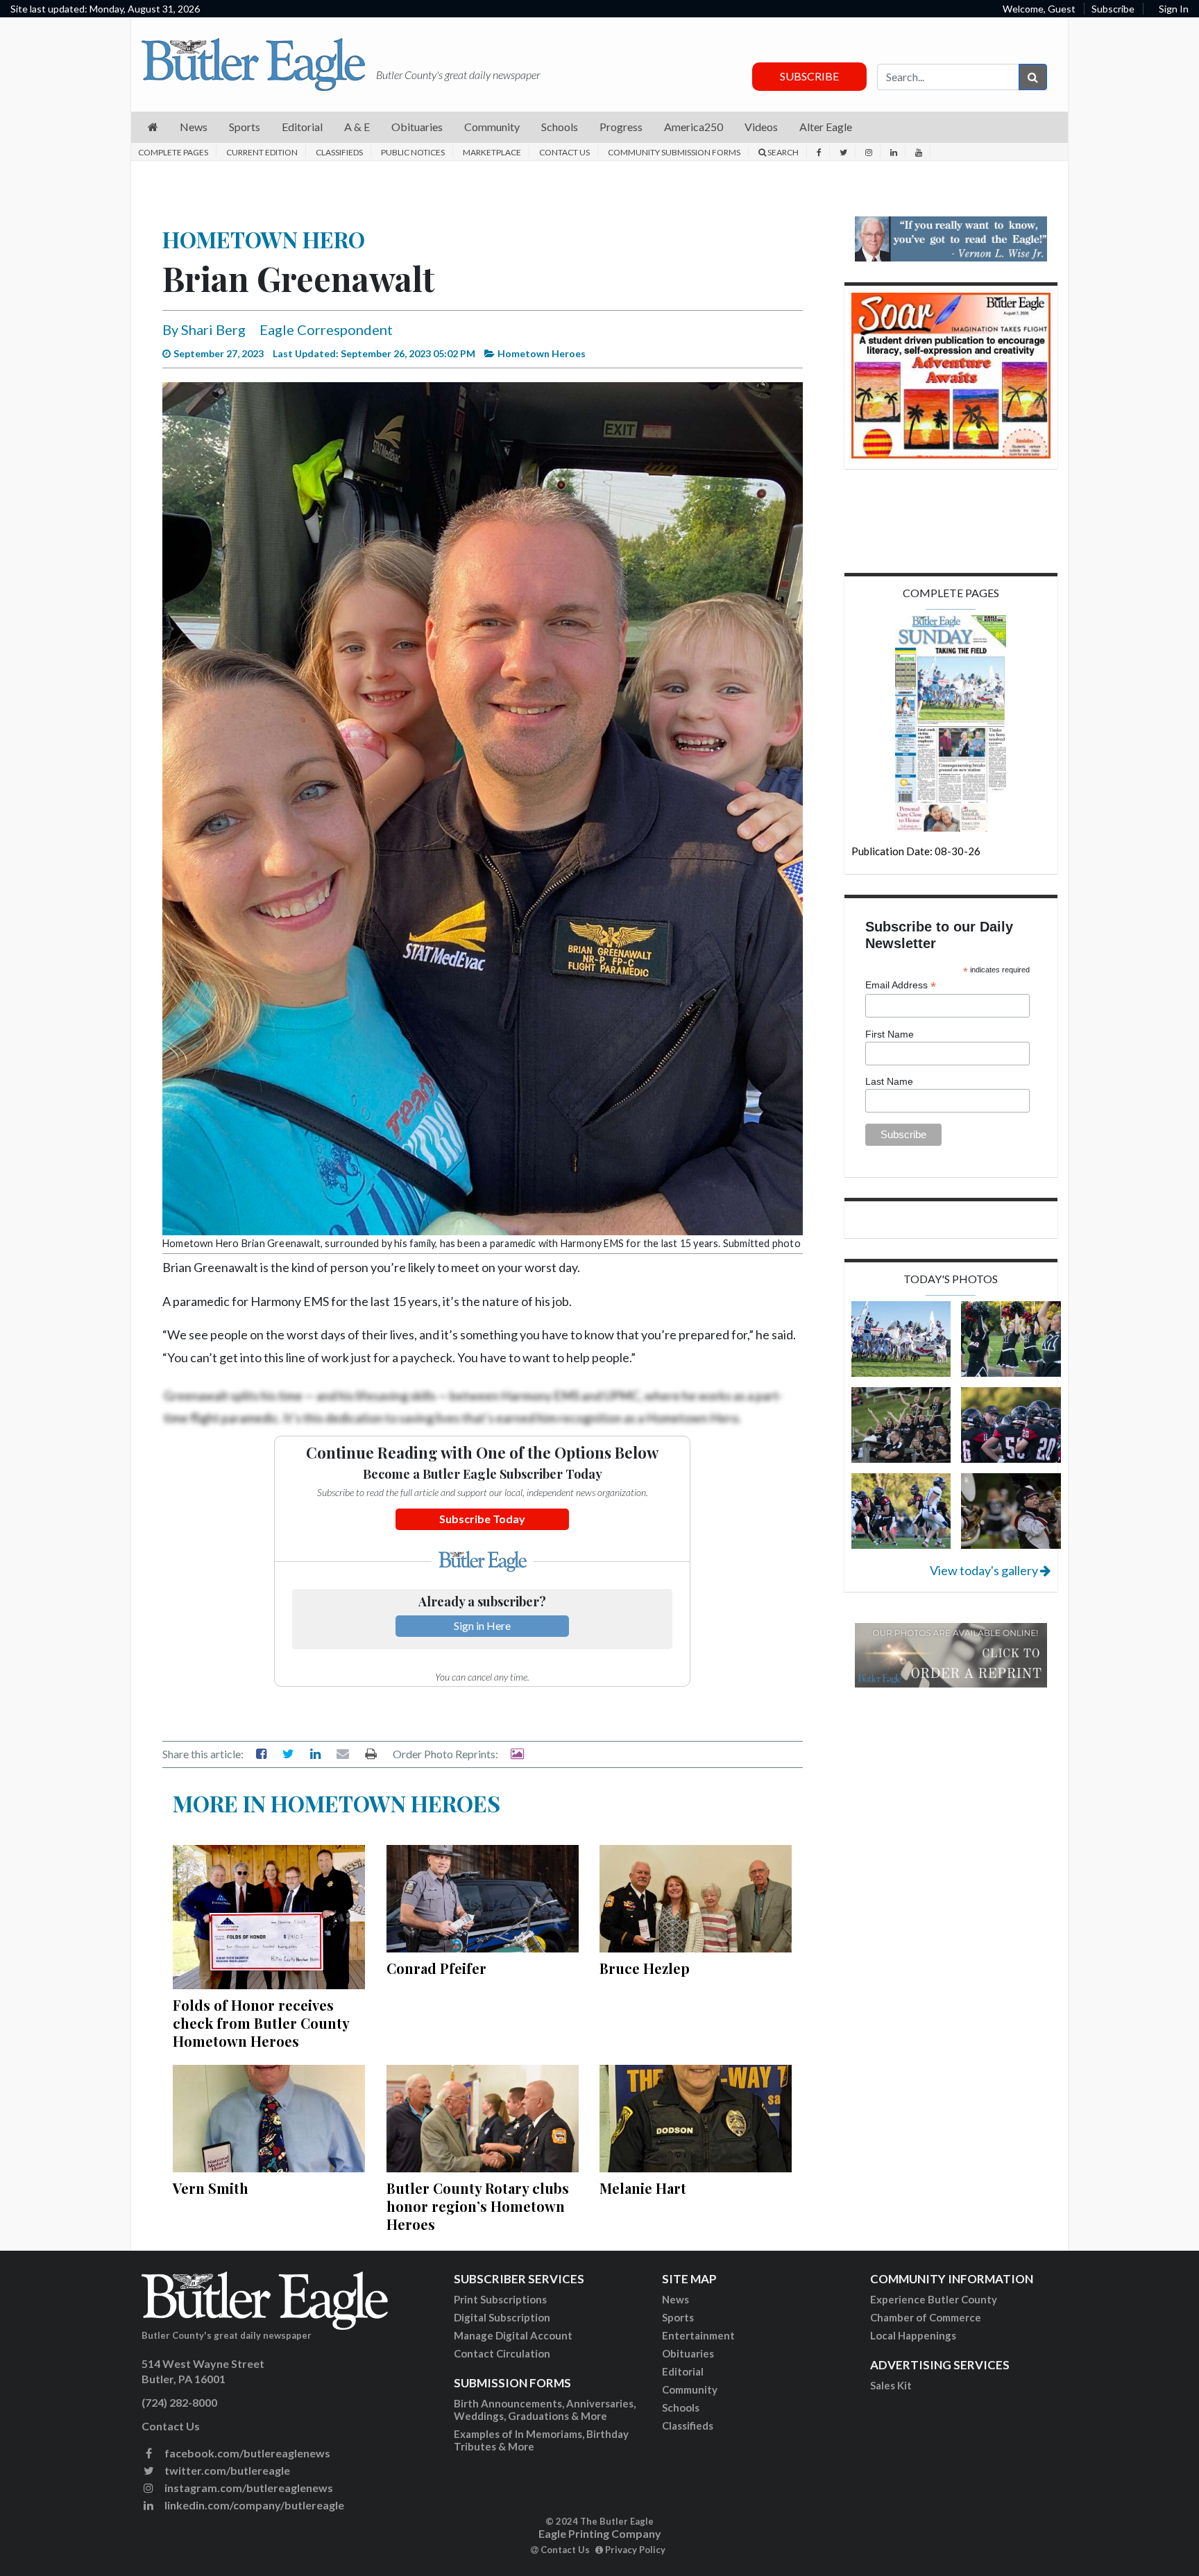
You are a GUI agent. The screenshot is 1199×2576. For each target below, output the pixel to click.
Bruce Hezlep (645, 1968)
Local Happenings (913, 2335)
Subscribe (1113, 9)
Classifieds (339, 152)
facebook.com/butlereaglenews (246, 2453)
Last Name (889, 1081)
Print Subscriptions (500, 2299)
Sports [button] (245, 127)
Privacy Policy (634, 2550)
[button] (153, 127)
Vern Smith (211, 2188)
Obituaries (688, 2353)
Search (782, 152)
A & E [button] (357, 127)
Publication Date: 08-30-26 (916, 851)
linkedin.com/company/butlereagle (253, 2505)
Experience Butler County (934, 2299)
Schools (681, 2407)
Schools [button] (560, 127)
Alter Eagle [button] (826, 127)
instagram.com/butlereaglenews (248, 2488)
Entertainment (698, 2335)
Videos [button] (761, 127)
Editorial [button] (302, 127)
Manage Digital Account (513, 2335)
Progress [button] (621, 127)
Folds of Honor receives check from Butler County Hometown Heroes (261, 2023)
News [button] (194, 127)
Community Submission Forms (674, 152)
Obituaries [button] (417, 127)
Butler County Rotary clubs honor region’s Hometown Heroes (478, 2206)
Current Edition (262, 152)
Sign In (1174, 9)
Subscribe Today (482, 1519)
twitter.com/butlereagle (226, 2470)
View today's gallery (985, 1570)
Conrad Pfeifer (436, 1968)
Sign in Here (482, 1625)
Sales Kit (891, 2385)
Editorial (683, 2371)
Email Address (901, 985)
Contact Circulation (502, 2353)
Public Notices (413, 152)
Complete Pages (173, 152)
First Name (890, 1034)
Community (690, 2389)
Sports (678, 2317)
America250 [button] (694, 127)
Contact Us (564, 152)
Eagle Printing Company (600, 2533)
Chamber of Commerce (926, 2317)
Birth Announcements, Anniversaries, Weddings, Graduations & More (545, 2410)
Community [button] (492, 127)
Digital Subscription (502, 2317)
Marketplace (492, 152)
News (675, 2299)
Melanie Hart (643, 2188)
